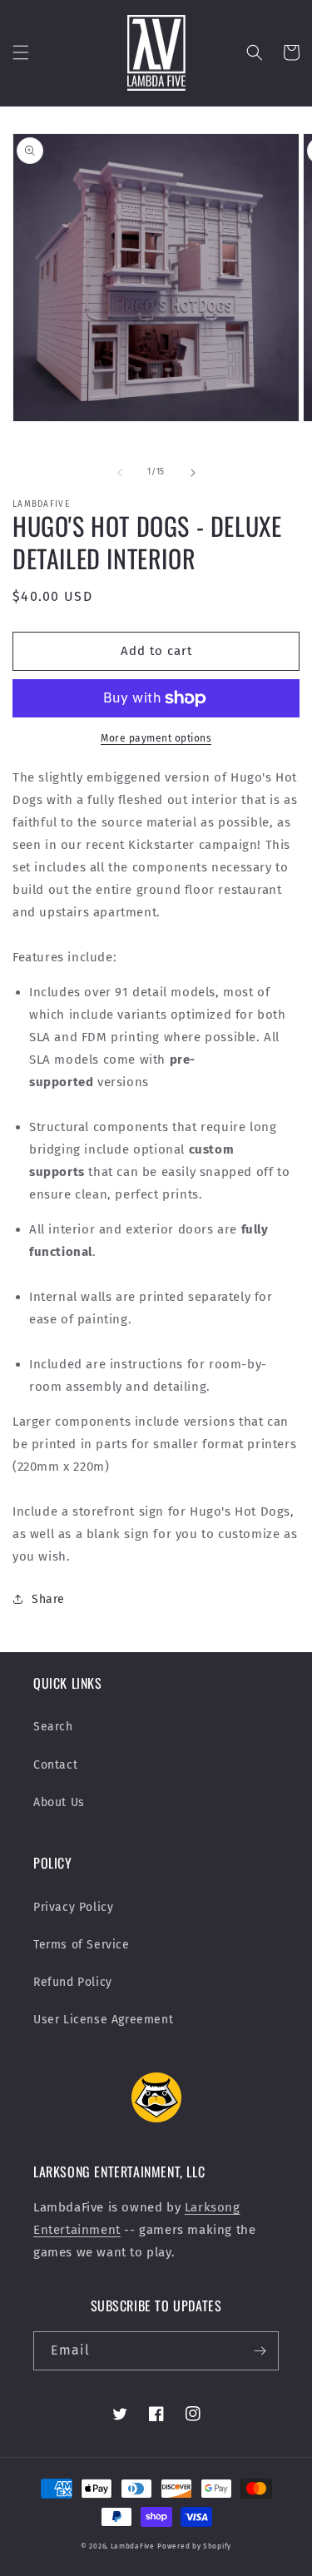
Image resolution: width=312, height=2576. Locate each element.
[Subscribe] (260, 2351)
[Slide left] (120, 473)
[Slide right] (193, 473)
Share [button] (48, 1599)
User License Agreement (103, 2020)
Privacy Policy (73, 1907)
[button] (21, 52)
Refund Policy (73, 1982)
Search (53, 1727)
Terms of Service (82, 1945)
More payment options (156, 738)
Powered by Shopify (194, 2546)
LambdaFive (133, 2546)
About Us (59, 1802)
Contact (55, 1765)
